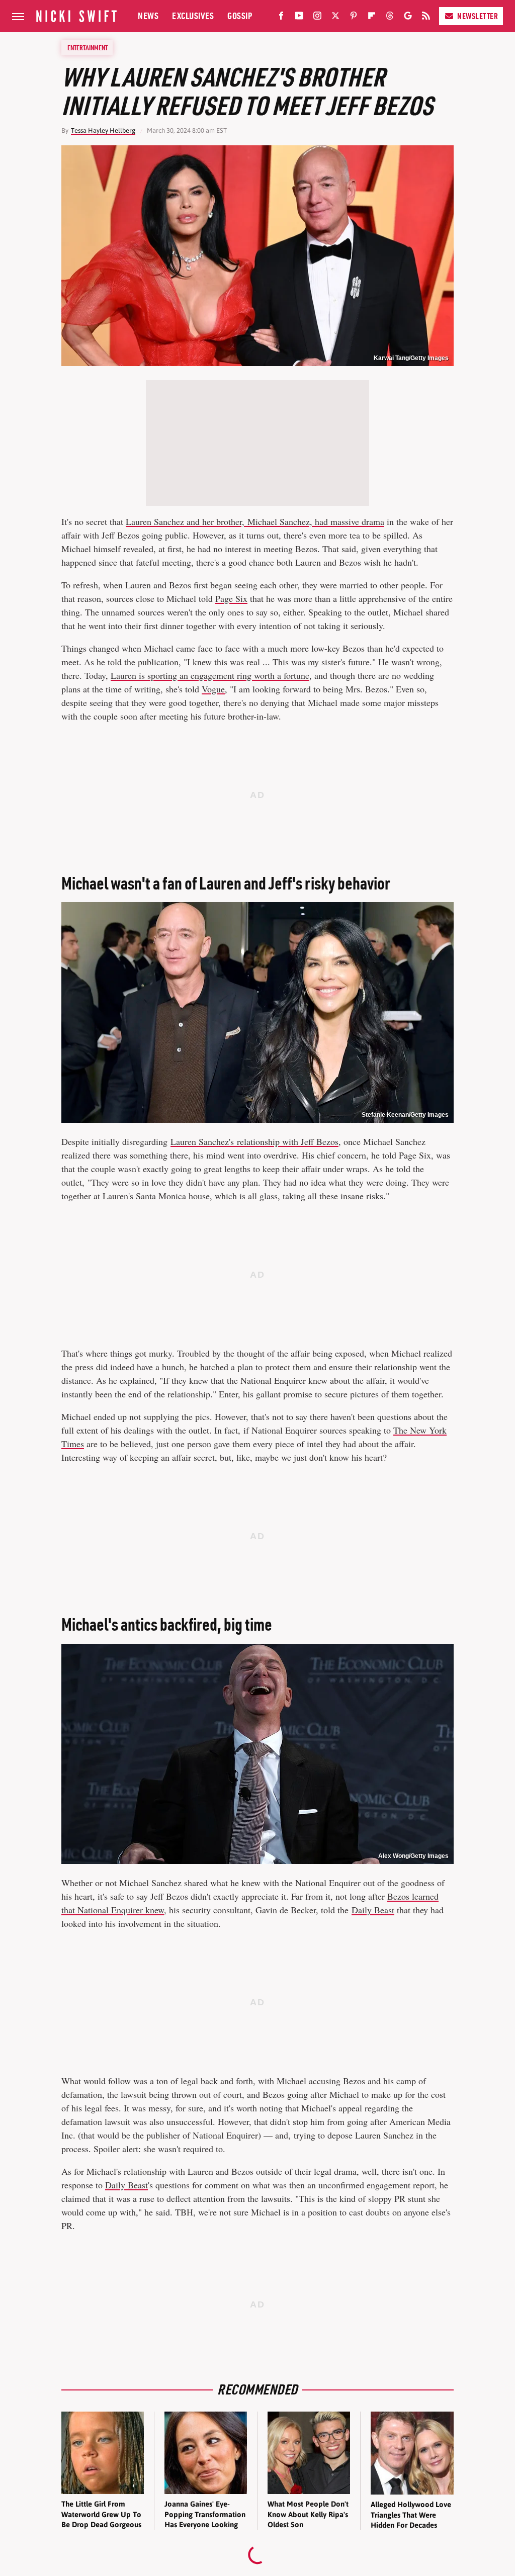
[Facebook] (281, 18)
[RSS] (426, 18)
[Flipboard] (372, 18)
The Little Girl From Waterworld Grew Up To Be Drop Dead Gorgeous (101, 2514)
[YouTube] (299, 18)
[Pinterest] (354, 18)
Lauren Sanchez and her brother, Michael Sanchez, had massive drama (255, 521)
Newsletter (478, 16)
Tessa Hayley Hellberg (103, 130)
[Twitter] (335, 18)
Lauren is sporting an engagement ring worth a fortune (210, 675)
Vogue (213, 689)
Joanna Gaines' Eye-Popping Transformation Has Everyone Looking (205, 2514)
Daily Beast (373, 1910)
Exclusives (193, 16)
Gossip (240, 16)
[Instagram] (317, 18)
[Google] (408, 18)
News (148, 16)
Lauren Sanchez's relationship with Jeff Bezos (254, 1141)
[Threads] (390, 18)
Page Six (231, 598)
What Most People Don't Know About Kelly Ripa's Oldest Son (308, 2514)
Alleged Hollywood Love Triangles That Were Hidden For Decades (411, 2515)
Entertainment (88, 48)
